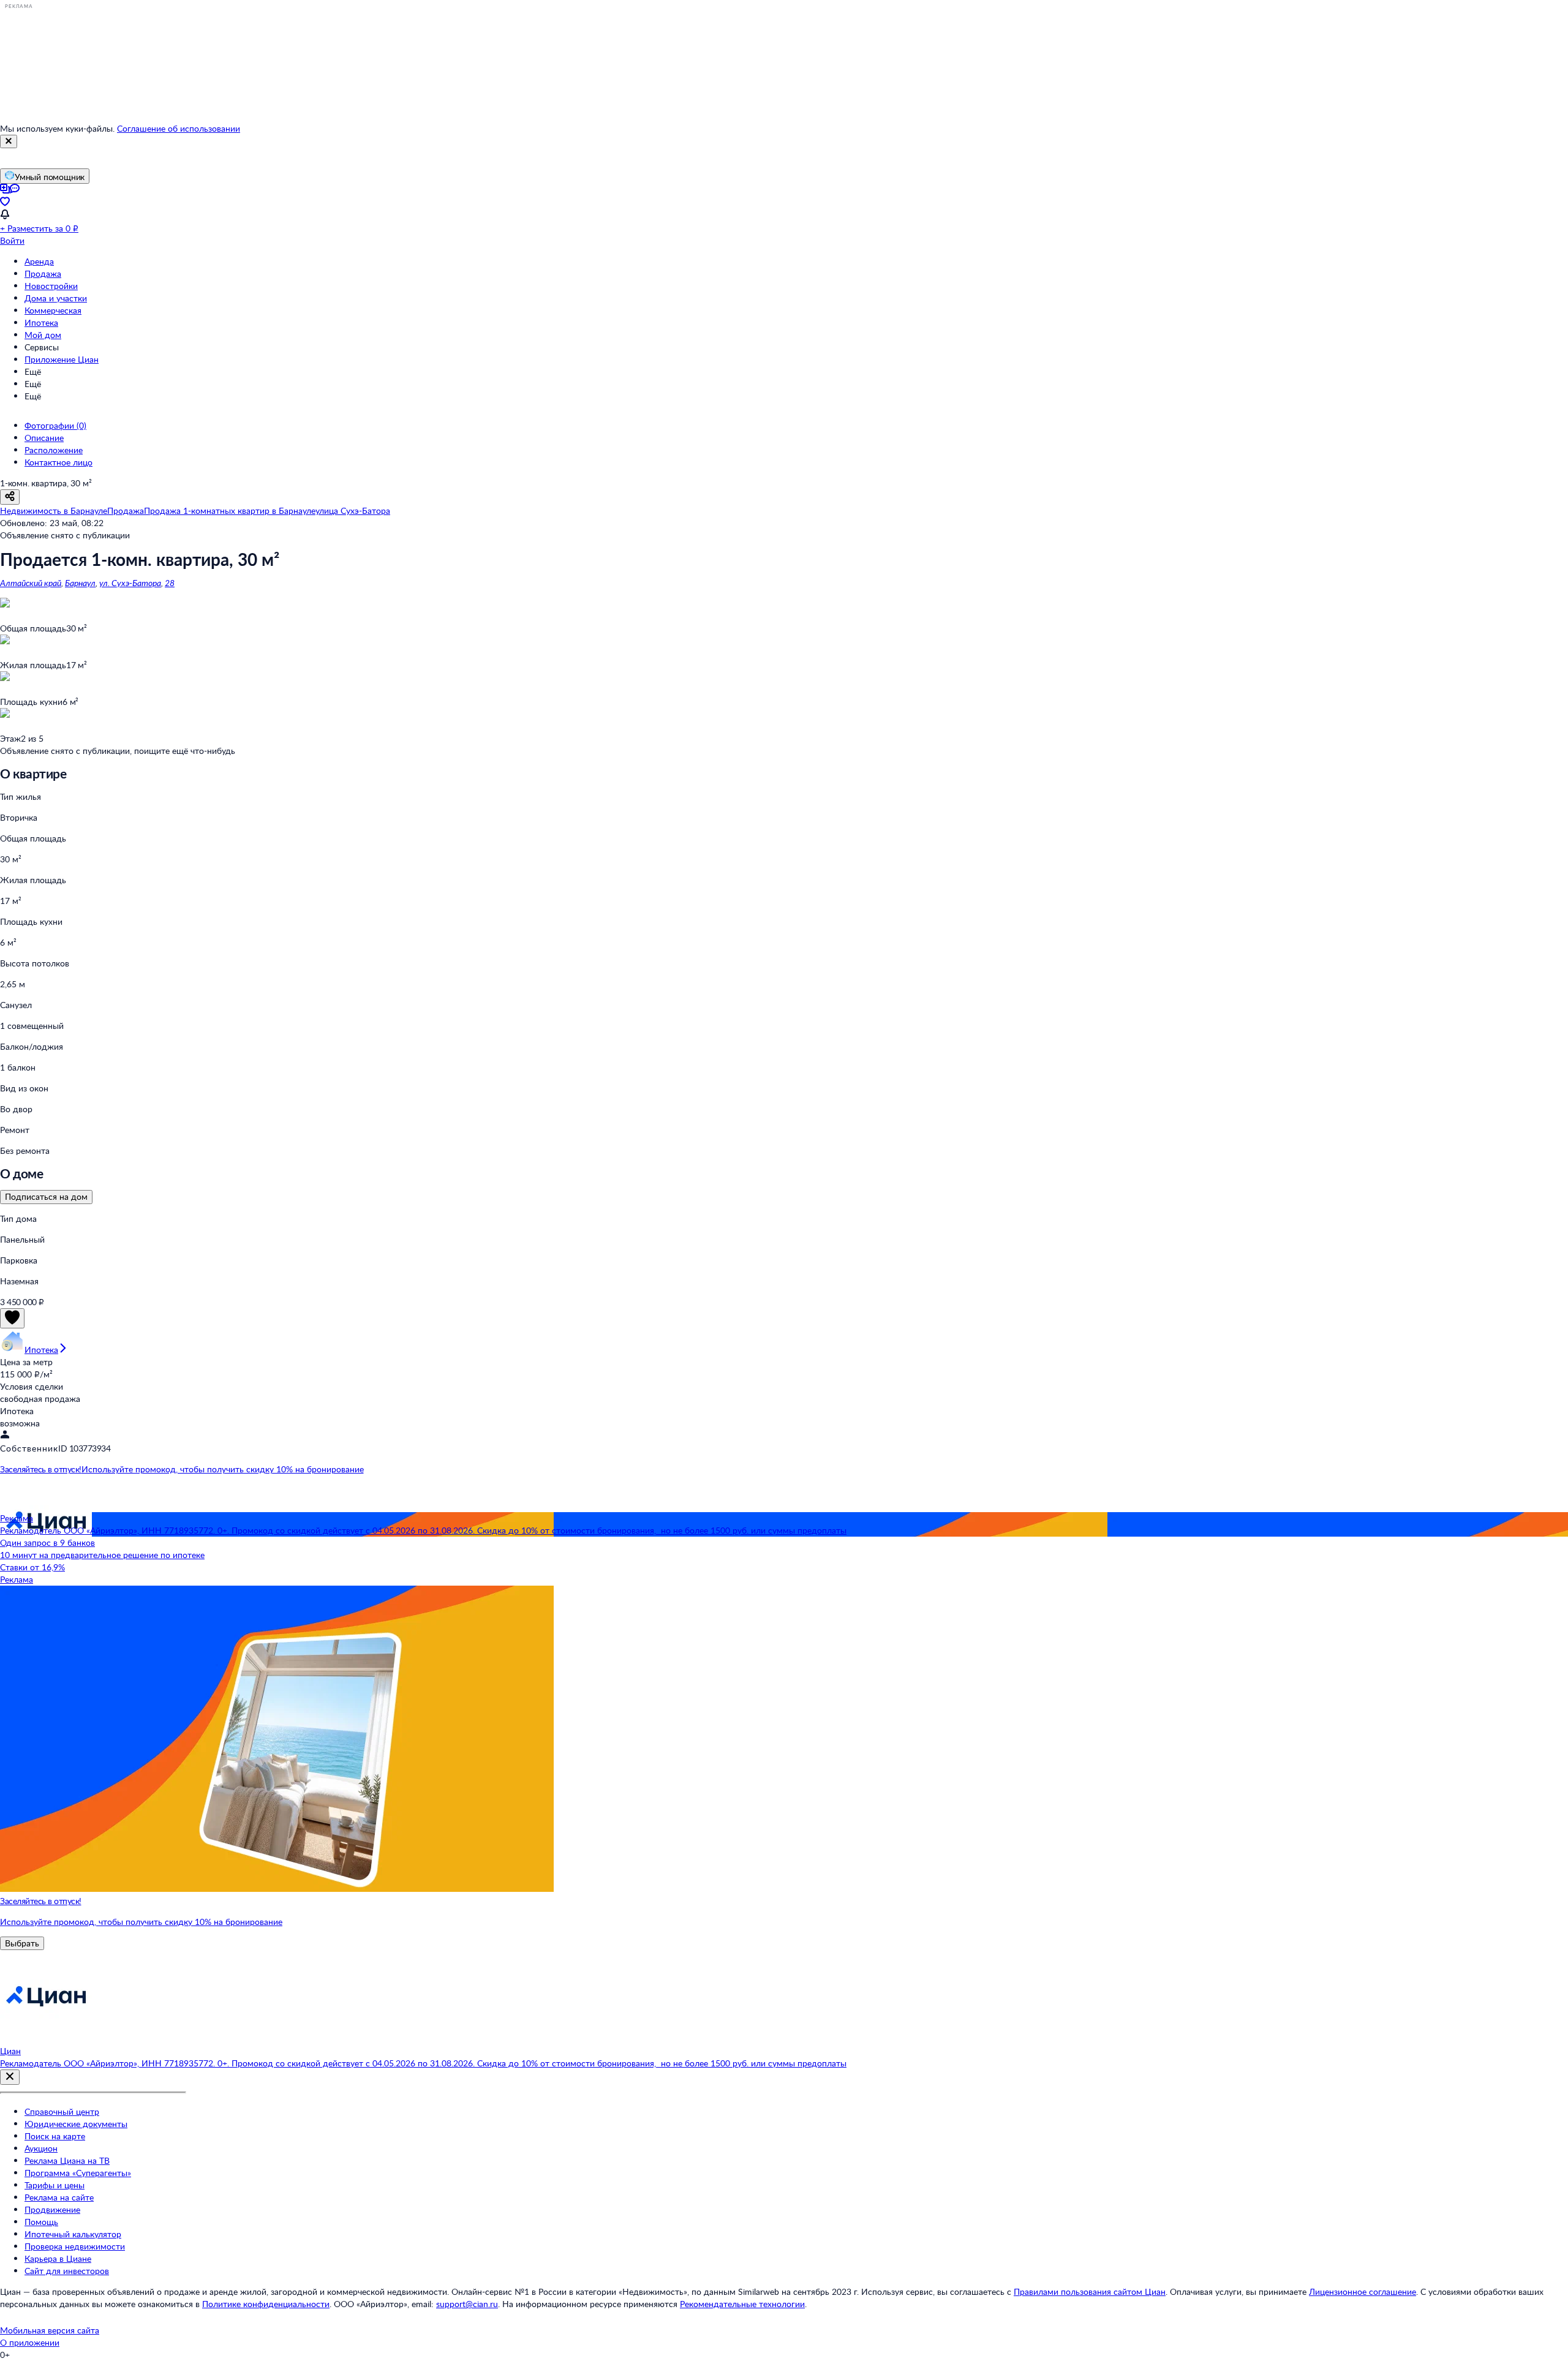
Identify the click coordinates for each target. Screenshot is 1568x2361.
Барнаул (80, 583)
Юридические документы (76, 2124)
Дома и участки (56, 298)
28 (170, 583)
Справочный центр (62, 2111)
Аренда (39, 261)
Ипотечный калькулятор (73, 2234)
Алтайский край (31, 583)
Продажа (43, 273)
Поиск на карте (55, 2136)
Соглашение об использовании (179, 128)
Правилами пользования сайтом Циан (1090, 2291)
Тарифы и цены (55, 2185)
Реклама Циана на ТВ (67, 2160)
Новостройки (51, 286)
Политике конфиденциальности (266, 2304)
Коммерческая (53, 310)
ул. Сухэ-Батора (130, 583)
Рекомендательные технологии (742, 2304)
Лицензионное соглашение (1363, 2291)
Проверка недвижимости (75, 2246)
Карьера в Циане (58, 2258)
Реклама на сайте (59, 2197)
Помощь (41, 2222)
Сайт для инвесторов (67, 2271)
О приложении (30, 2342)
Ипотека (41, 322)
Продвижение (52, 2209)
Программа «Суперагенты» (78, 2173)
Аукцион (41, 2148)
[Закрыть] (9, 141)
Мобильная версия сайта (50, 2330)
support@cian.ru (467, 2304)
